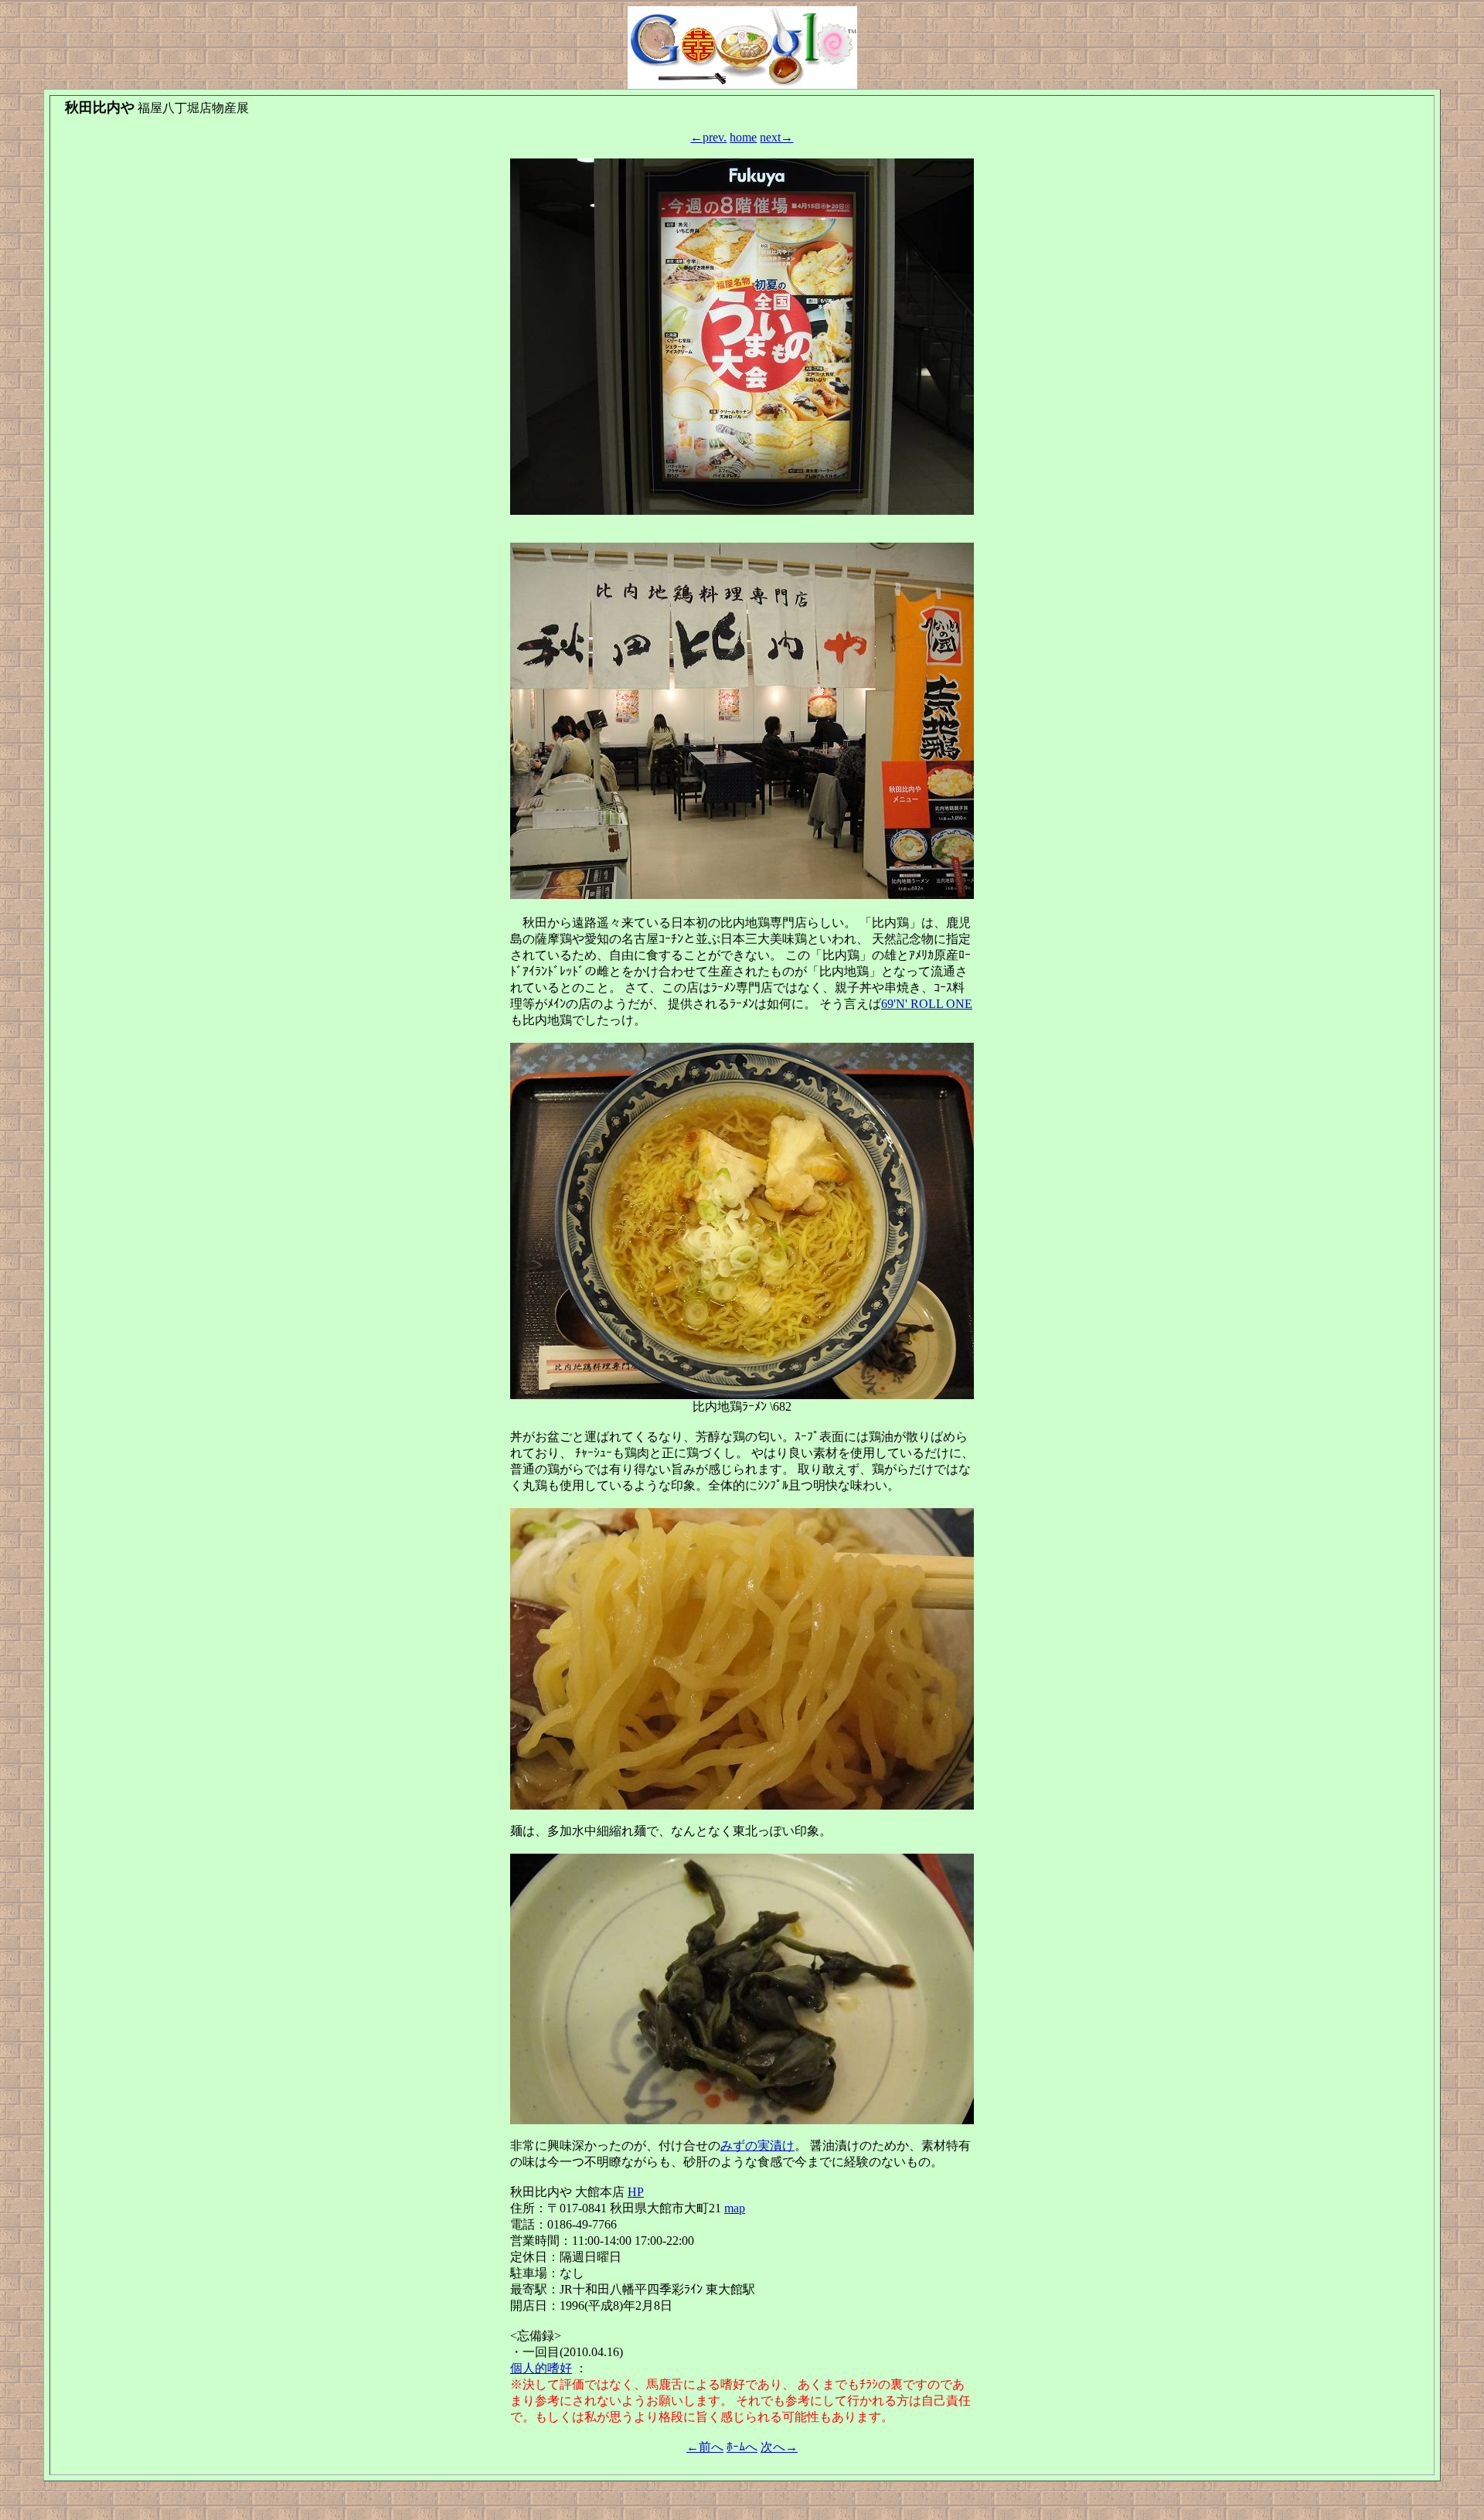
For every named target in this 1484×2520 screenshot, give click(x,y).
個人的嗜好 (541, 2368)
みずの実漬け (757, 2145)
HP (636, 2192)
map (735, 2208)
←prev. (708, 137)
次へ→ (779, 2447)
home (743, 137)
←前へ (705, 2447)
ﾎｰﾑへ (742, 2447)
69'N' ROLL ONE (927, 1004)
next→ (776, 137)
